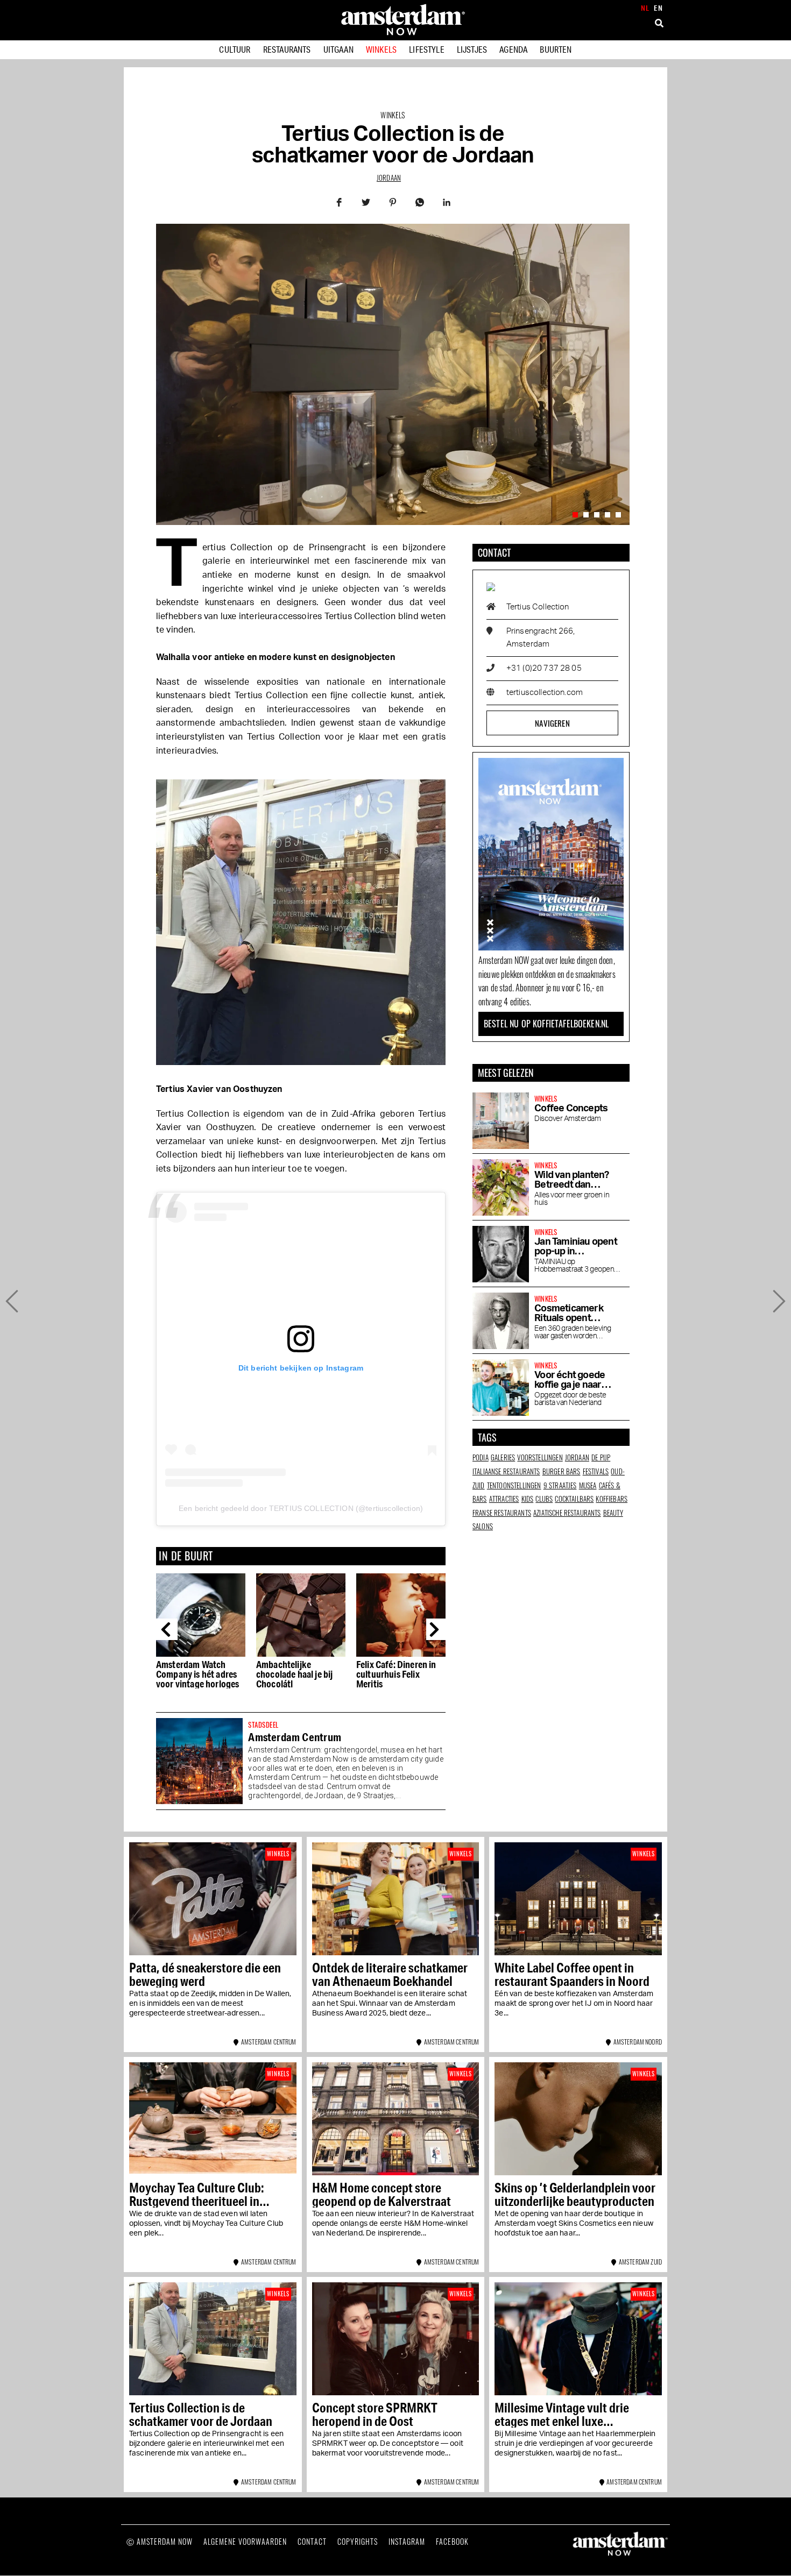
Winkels (381, 49)
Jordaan (389, 178)
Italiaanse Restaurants (506, 1471)
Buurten (556, 49)
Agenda (513, 49)
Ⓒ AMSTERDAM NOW (160, 2541)
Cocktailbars (574, 1499)
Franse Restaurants (502, 1513)
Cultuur (235, 49)
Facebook (452, 2541)
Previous (167, 1629)
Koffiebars (612, 1499)
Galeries (503, 1457)
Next (437, 1629)
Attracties (504, 1499)
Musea (588, 1485)
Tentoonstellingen (514, 1485)
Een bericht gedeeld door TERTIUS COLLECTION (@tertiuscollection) (301, 1508)
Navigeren (552, 723)
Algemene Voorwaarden (245, 2541)
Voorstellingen (540, 1457)
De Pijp (601, 1457)
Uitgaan (338, 49)
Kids (528, 1499)
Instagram (407, 2541)
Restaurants (287, 49)
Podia (481, 1457)
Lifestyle (426, 49)
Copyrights (358, 2541)
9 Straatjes (560, 1485)
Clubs (544, 1499)
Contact (312, 2541)
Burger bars (562, 1471)
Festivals (596, 1471)
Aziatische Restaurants (567, 1513)
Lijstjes (472, 49)
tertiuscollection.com (545, 693)
